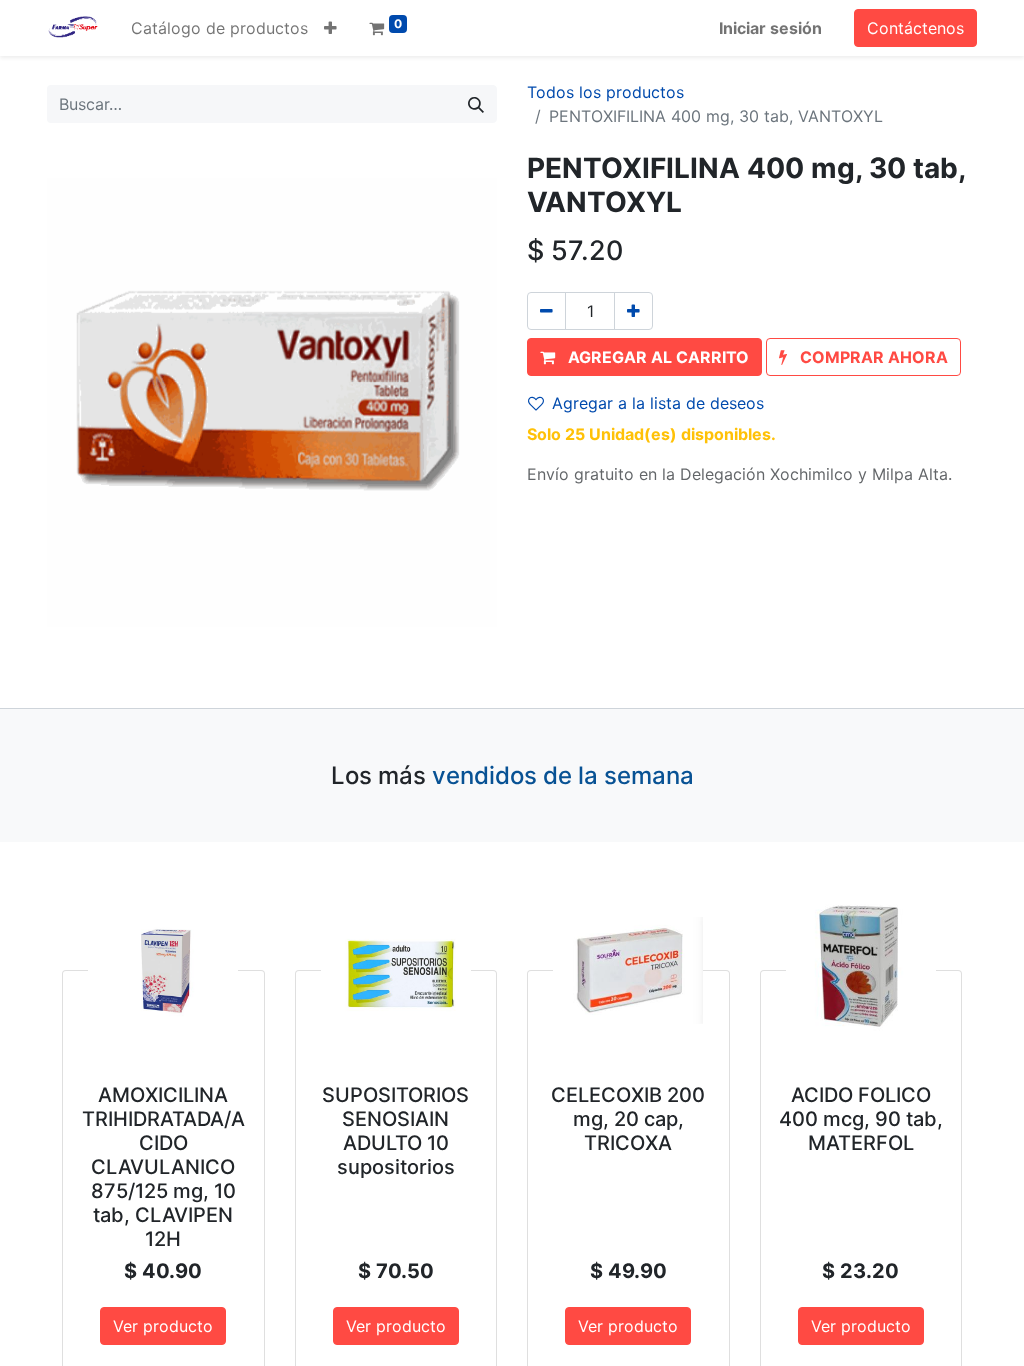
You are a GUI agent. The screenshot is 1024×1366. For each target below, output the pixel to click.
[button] (330, 28)
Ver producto (163, 1326)
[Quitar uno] (546, 311)
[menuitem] (219, 28)
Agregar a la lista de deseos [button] (658, 403)
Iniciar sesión (770, 28)
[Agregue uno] (633, 311)
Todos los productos (605, 92)
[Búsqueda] (476, 104)
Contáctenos (915, 28)
